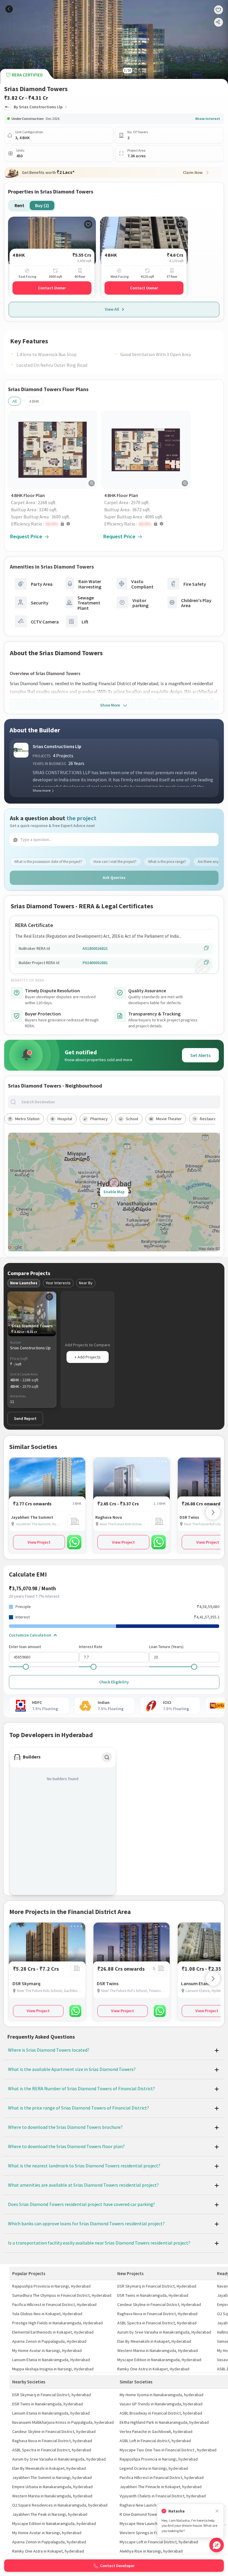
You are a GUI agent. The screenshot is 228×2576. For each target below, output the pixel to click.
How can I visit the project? (115, 862)
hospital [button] (65, 1119)
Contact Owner (52, 288)
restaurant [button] (210, 1119)
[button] (54, 524)
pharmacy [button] (99, 1119)
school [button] (132, 1119)
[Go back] (9, 9)
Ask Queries (114, 877)
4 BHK (34, 401)
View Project (39, 1542)
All (15, 401)
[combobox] (119, 1102)
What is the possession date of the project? (48, 862)
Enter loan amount (25, 1647)
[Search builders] (107, 1757)
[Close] (217, 2511)
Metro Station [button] (27, 1119)
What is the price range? (167, 862)
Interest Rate (91, 1647)
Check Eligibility (114, 1682)
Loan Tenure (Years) (166, 1647)
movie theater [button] (169, 1119)
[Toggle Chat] (217, 2545)
